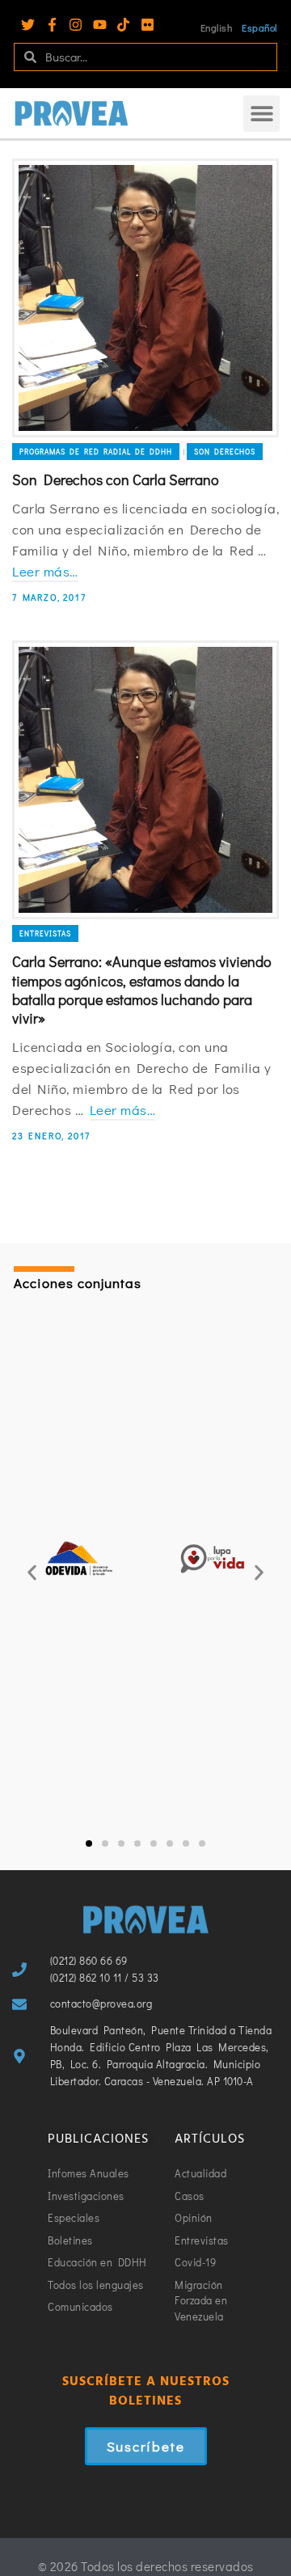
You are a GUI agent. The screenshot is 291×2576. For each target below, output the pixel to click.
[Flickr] (148, 25)
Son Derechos (225, 452)
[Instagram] (76, 25)
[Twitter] (28, 25)
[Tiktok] (123, 25)
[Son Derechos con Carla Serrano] (145, 298)
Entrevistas (45, 933)
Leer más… (45, 571)
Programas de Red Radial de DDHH (96, 452)
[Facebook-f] (52, 25)
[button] (261, 114)
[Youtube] (100, 25)
